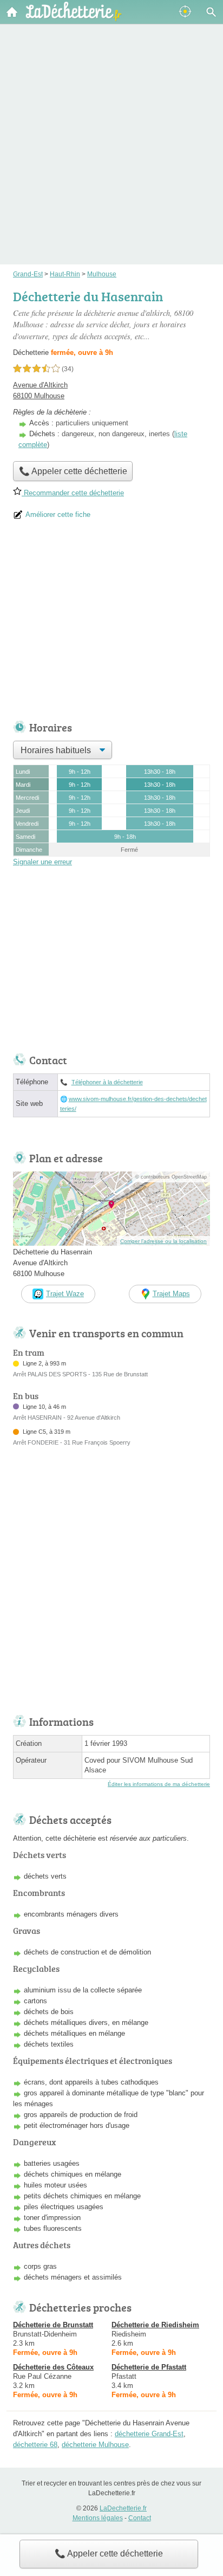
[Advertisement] (111, 129)
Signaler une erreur (42, 862)
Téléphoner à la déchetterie (107, 1082)
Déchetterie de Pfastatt (149, 2367)
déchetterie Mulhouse (95, 2445)
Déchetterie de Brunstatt (53, 2325)
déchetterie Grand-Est (149, 2434)
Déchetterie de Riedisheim (155, 2325)
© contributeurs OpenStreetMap (171, 1177)
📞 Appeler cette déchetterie (109, 2554)
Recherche (211, 12)
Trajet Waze (65, 1294)
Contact (140, 2518)
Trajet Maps (171, 1294)
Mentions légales (98, 2518)
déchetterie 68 (35, 2445)
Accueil (12, 12)
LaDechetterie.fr (123, 2508)
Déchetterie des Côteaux (53, 2367)
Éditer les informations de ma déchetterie (159, 1784)
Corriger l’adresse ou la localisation (163, 1241)
